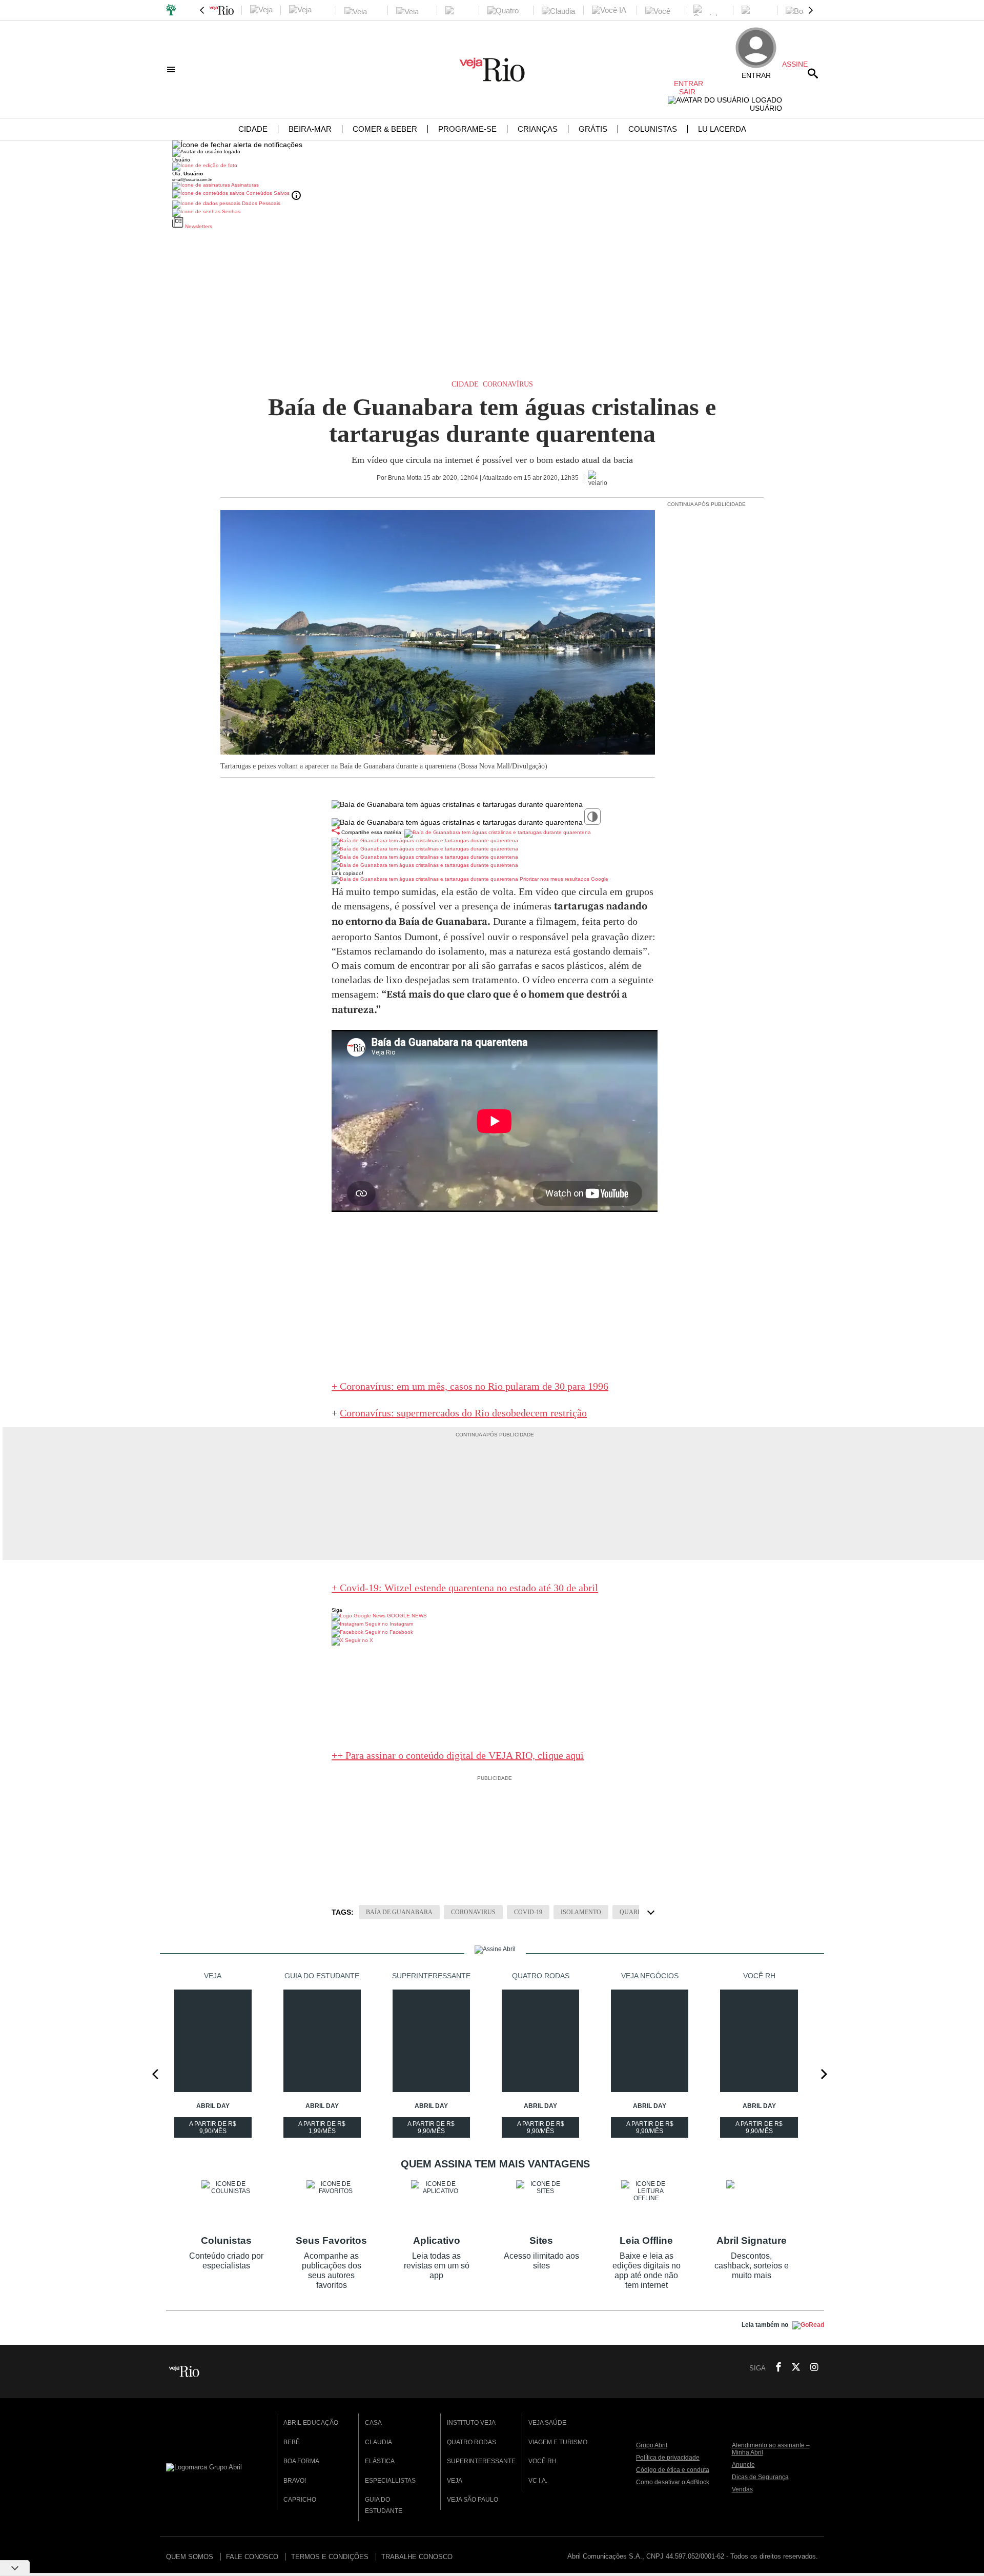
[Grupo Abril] (171, 11)
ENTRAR (685, 84)
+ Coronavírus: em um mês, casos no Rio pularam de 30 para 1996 (470, 1386)
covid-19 (528, 1912)
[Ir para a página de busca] (813, 73)
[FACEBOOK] (775, 2368)
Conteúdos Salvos (268, 193)
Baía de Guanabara (399, 1912)
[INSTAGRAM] (810, 2368)
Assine (795, 64)
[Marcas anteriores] (202, 10)
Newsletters (198, 226)
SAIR (687, 92)
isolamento (581, 1912)
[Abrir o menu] (172, 69)
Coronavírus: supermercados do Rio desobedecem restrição (463, 1413)
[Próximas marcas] (811, 10)
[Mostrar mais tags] (651, 1912)
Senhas (230, 211)
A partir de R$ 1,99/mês (323, 2129)
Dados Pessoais (260, 203)
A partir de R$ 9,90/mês (214, 2129)
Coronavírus (508, 384)
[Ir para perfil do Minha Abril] (492, 167)
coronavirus (473, 1912)
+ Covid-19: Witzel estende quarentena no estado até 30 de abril (465, 1588)
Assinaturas (244, 185)
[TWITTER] (793, 2368)
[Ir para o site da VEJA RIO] (492, 78)
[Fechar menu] (237, 145)
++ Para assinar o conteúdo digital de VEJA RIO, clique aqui (458, 1755)
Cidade (465, 384)
